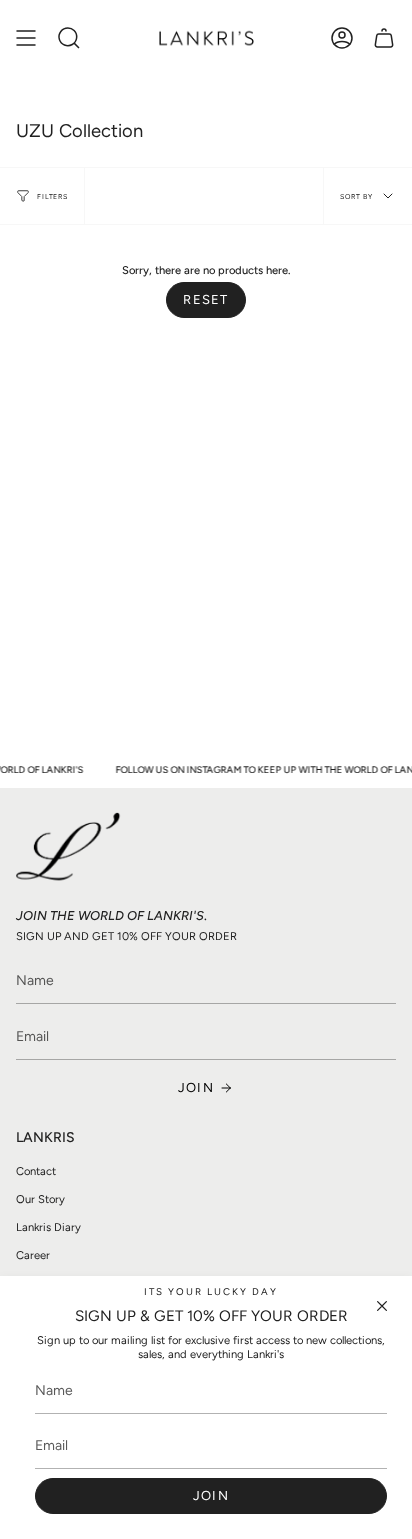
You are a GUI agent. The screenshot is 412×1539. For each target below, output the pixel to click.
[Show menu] (26, 38)
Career (33, 1255)
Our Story (40, 1199)
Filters (52, 196)
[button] (69, 38)
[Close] (382, 1306)
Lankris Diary (48, 1227)
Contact (36, 1171)
